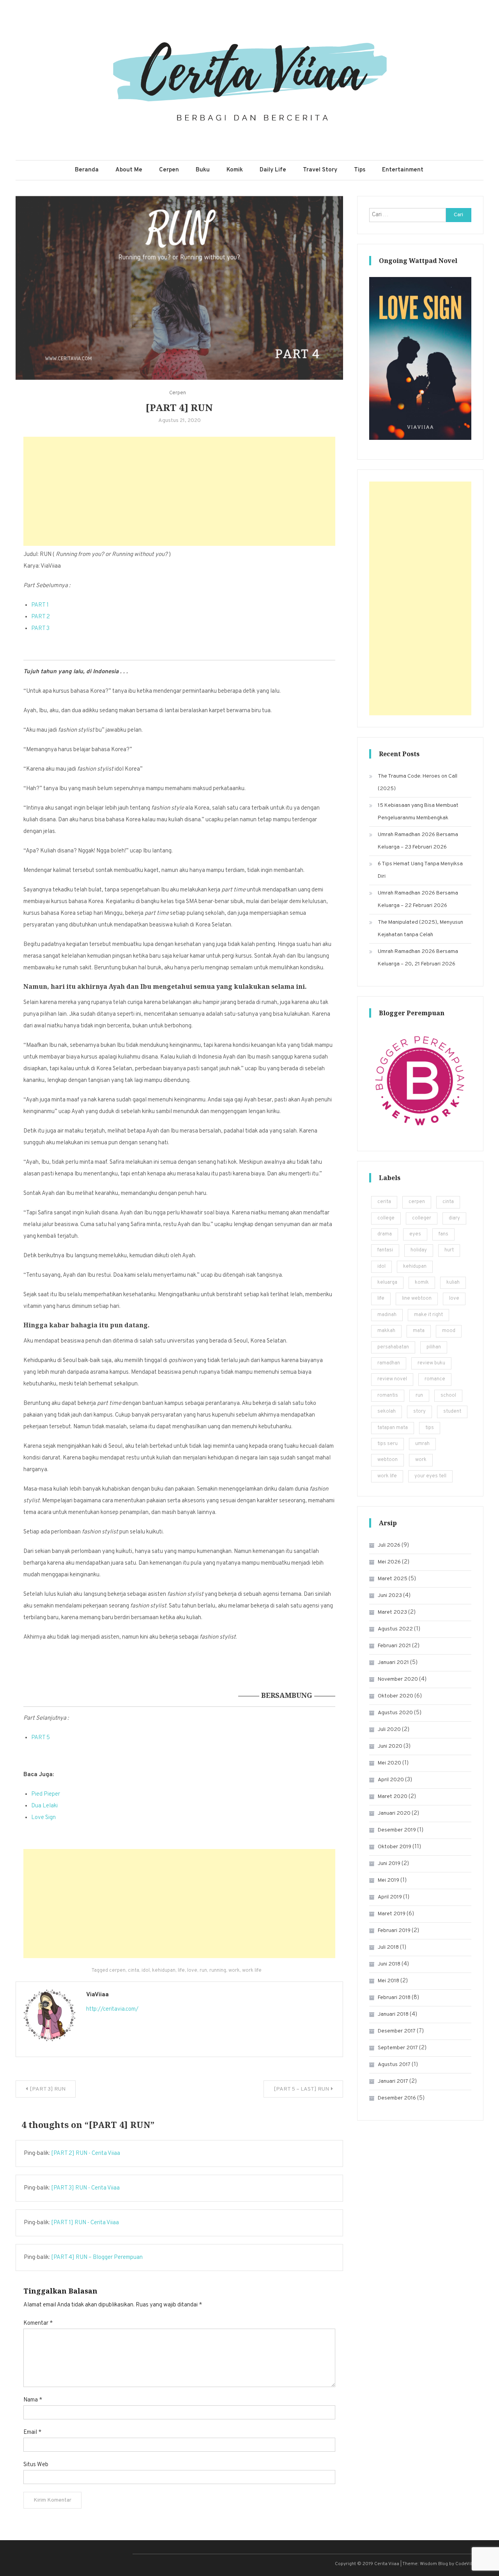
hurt (449, 1250)
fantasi (385, 1250)
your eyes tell (430, 1476)
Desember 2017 (397, 2031)
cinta (134, 1971)
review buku (431, 1363)
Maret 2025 (393, 1579)
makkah (386, 1331)
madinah (387, 1315)
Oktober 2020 (395, 1696)
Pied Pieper (46, 1794)
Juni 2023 (390, 1596)
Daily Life (273, 170)
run (203, 1971)
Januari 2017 (393, 2081)
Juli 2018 (388, 1947)
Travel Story (320, 170)
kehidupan (164, 1971)
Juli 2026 (389, 1545)
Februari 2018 (394, 1998)
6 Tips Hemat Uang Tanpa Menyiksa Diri (420, 870)
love (192, 1971)
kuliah (453, 1283)
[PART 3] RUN (48, 2089)
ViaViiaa (97, 1995)
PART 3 (40, 629)
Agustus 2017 (394, 2065)
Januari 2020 (394, 1813)
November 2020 (398, 1679)
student (452, 1412)
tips (430, 1428)
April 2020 (391, 1780)
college (386, 1218)
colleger (422, 1218)
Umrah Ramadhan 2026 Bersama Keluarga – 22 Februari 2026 (418, 899)
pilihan (434, 1347)
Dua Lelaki (44, 1806)
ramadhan (389, 1363)
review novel (392, 1379)
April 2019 (390, 1897)
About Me (129, 170)
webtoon (388, 1460)
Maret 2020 (393, 1797)
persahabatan (393, 1347)
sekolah (387, 1412)
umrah (422, 1444)
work (234, 1971)
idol (146, 1971)
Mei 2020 (389, 1763)
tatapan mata (393, 1428)
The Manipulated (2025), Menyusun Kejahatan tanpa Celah (420, 929)
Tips (360, 170)
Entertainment (403, 170)
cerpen (117, 1971)
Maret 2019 (392, 1914)
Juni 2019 (389, 1864)
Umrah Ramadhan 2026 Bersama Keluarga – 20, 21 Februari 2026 (418, 958)
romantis (388, 1396)
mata (419, 1331)
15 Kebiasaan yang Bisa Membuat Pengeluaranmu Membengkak (418, 812)
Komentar (38, 2323)
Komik (235, 170)
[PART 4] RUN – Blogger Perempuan (97, 2258)
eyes (415, 1234)
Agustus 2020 (395, 1713)
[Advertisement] (179, 491)
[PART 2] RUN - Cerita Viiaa (86, 2153)
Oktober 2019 (395, 1847)
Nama (33, 2400)
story (419, 1412)
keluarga (387, 1283)
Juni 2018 (389, 1964)
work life (252, 1971)
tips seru (388, 1444)
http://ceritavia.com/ (112, 2009)
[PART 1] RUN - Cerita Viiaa (85, 2223)
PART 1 (40, 605)
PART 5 (41, 1738)
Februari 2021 (394, 1646)
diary (454, 1218)
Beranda (87, 170)
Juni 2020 (390, 1746)
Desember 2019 (397, 1830)
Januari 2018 (393, 2014)
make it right (428, 1315)
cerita (384, 1202)
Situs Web (36, 2465)
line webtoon (417, 1299)
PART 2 (41, 617)
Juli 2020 (389, 1730)
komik (422, 1283)
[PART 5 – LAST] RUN (301, 2089)
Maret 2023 (392, 1612)
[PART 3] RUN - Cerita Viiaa (85, 2188)
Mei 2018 (388, 1981)
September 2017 (398, 2048)
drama (385, 1234)
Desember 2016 (397, 2098)
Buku (203, 170)
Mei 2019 (388, 1880)
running (218, 1971)
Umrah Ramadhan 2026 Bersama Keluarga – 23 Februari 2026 (418, 841)
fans (443, 1234)
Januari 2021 (393, 1663)
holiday (419, 1250)
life (181, 1971)
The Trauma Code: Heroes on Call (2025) (418, 783)
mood (449, 1331)
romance (435, 1379)
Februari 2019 (394, 1931)
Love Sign (43, 1818)
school (448, 1396)
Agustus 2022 (395, 1629)
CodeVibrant (469, 2564)
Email (32, 2432)
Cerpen (169, 170)
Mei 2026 (389, 1562)
